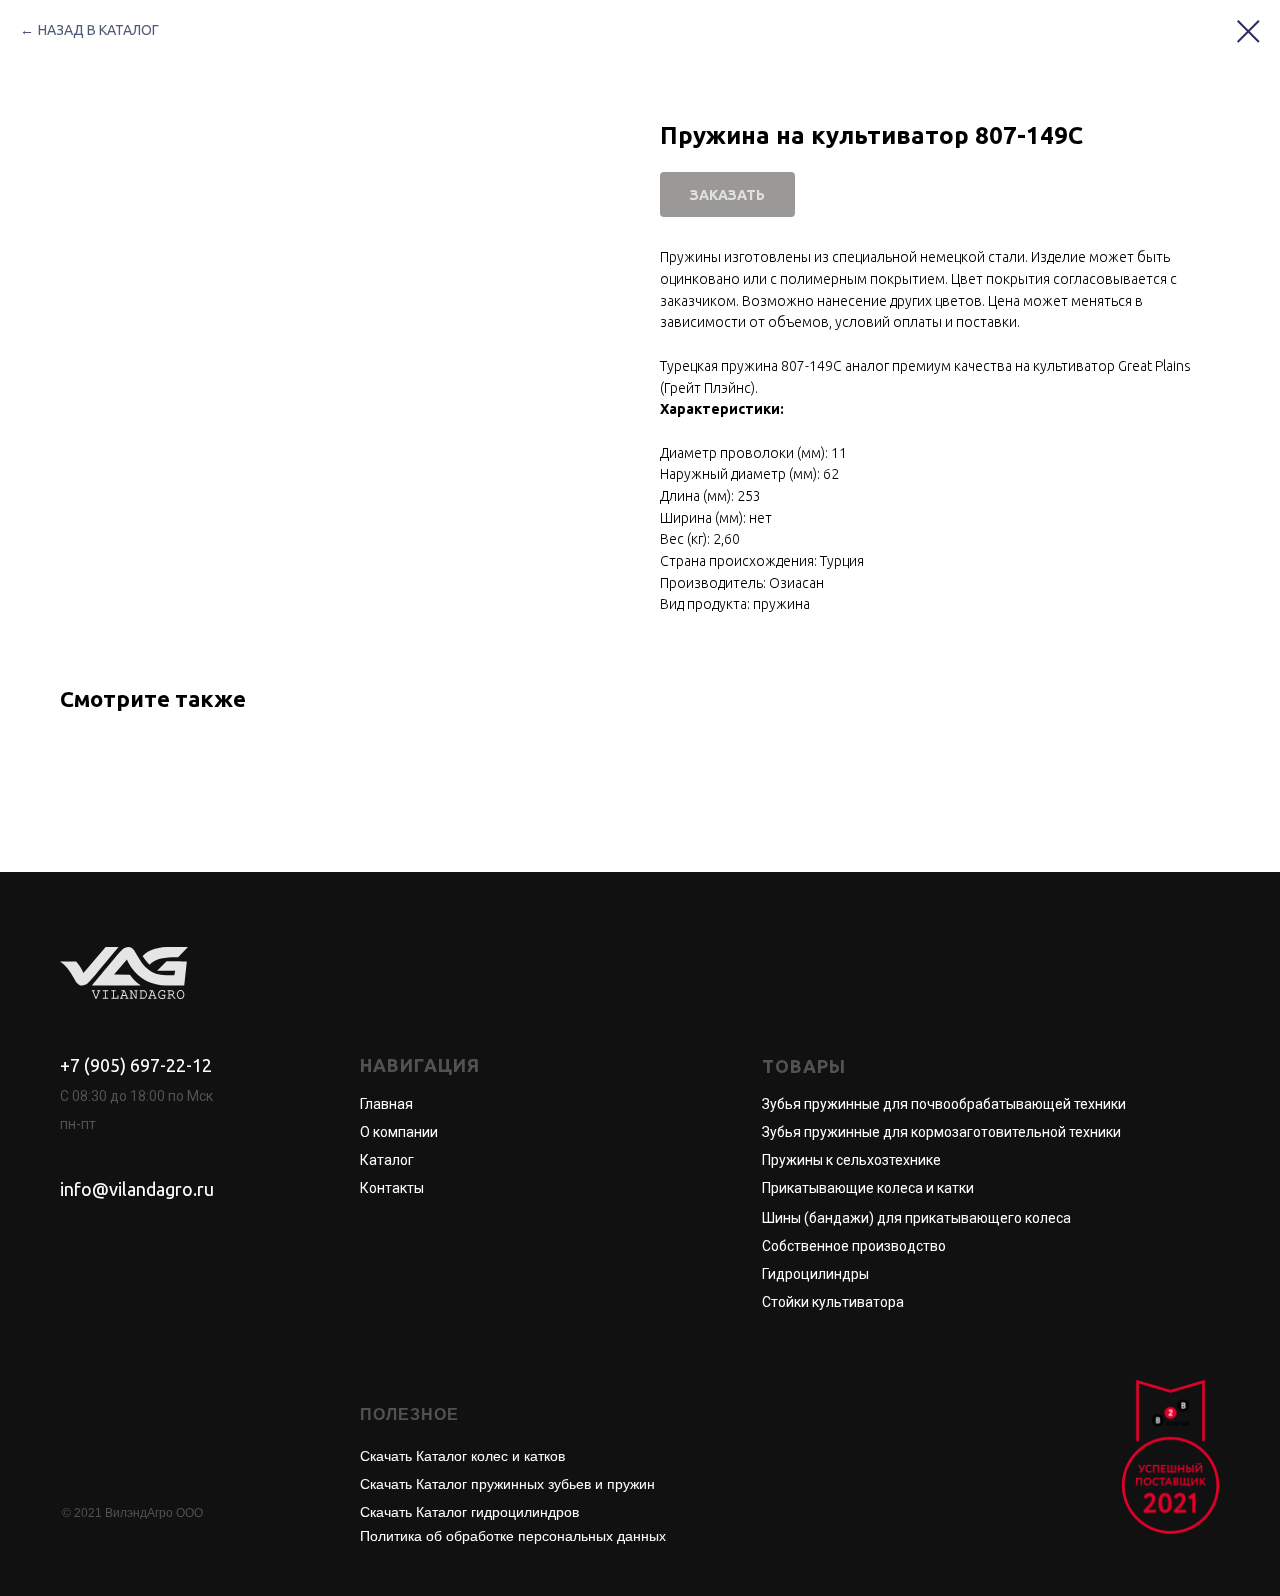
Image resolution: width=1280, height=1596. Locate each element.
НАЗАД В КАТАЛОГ (98, 30)
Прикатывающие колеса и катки (868, 1188)
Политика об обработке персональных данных (513, 1536)
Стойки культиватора (833, 1302)
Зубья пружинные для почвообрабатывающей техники (944, 1104)
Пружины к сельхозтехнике (851, 1160)
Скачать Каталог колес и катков (462, 1456)
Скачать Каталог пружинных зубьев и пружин (507, 1484)
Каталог (387, 1160)
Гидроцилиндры (815, 1274)
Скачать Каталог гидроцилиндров (469, 1512)
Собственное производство (854, 1246)
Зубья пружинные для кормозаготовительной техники (941, 1132)
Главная (386, 1104)
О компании (399, 1132)
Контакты (392, 1188)
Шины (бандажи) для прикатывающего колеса (916, 1218)
